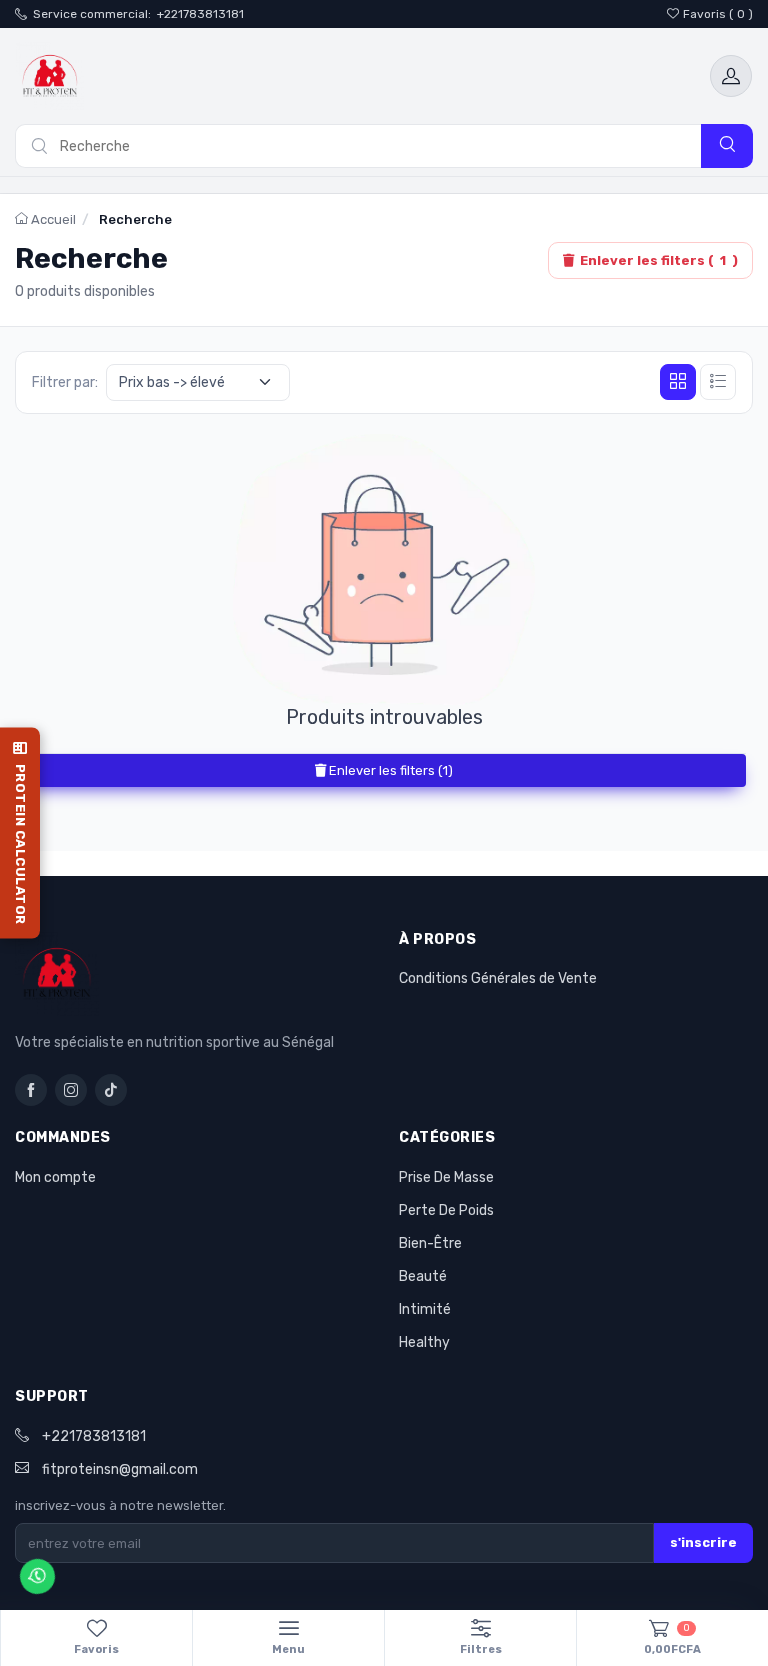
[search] (727, 146)
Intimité (425, 1309)
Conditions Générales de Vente (498, 978)
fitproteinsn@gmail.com (120, 1469)
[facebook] (31, 1090)
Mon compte (55, 1177)
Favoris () (718, 14)
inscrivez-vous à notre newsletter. (120, 1505)
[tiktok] (111, 1090)
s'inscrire (703, 1542)
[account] (731, 76)
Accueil (52, 219)
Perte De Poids (446, 1210)
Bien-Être (430, 1243)
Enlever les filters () (659, 260)
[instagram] (71, 1090)
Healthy (424, 1342)
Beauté (423, 1276)
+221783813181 (200, 14)
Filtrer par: (65, 382)
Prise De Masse (446, 1177)
